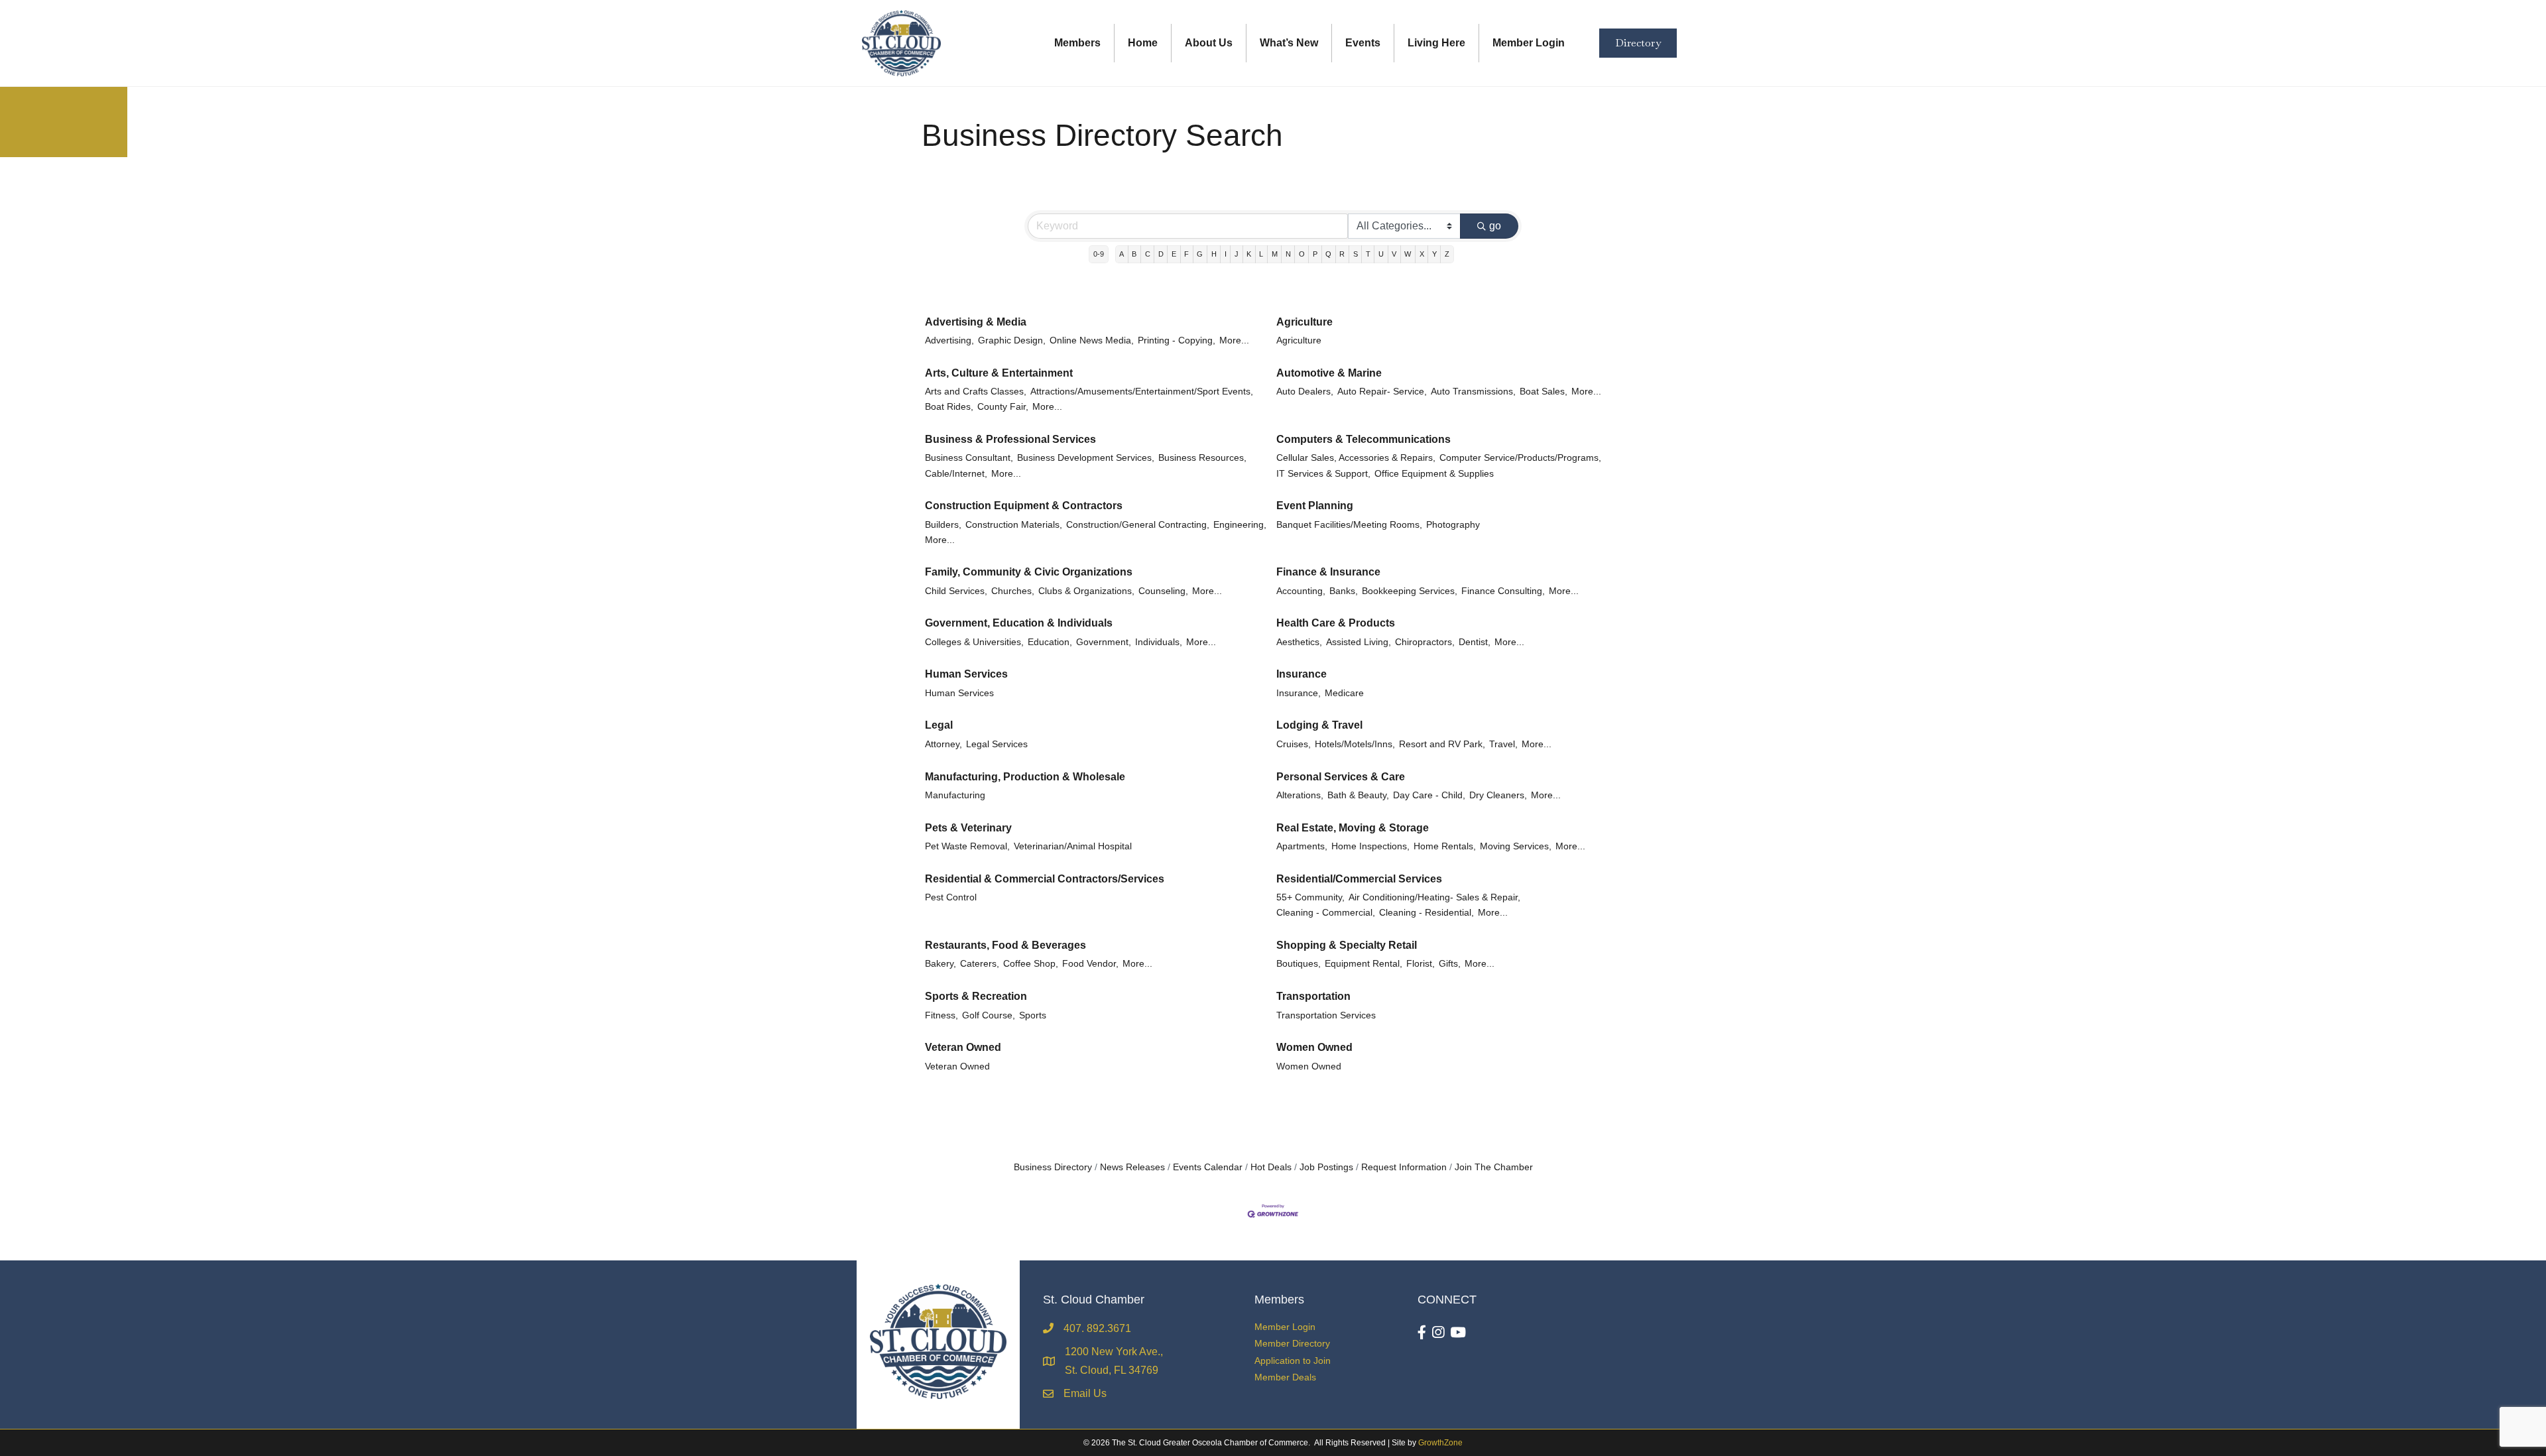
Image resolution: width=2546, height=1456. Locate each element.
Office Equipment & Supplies (1434, 474)
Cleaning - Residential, (1426, 913)
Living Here (1436, 43)
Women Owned (1314, 1047)
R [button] (1342, 254)
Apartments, (1302, 846)
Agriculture (1304, 322)
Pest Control (951, 897)
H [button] (1214, 254)
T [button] (1368, 254)
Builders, (943, 525)
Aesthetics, (1299, 642)
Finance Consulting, (1503, 591)
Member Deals (1285, 1377)
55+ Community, (1310, 897)
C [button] (1148, 254)
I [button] (1226, 254)
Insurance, (1299, 693)
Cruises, (1294, 744)
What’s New (1289, 43)
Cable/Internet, (956, 474)
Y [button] (1434, 254)
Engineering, (1240, 525)
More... (1234, 340)
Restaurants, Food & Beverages (1005, 945)
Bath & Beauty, (1358, 795)
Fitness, (941, 1015)
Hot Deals (1271, 1167)
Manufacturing (955, 795)
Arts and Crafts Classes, (976, 392)
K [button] (1249, 254)
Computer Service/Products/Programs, (1520, 458)
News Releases (1132, 1167)
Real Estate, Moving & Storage (1353, 828)
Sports (1033, 1015)
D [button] (1161, 254)
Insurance (1302, 674)
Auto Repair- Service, (1382, 392)
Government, (1104, 642)
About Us (1209, 43)
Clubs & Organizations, (1086, 591)
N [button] (1288, 254)
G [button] (1200, 254)
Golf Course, (989, 1015)
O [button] (1302, 254)
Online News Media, (1092, 340)
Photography (1453, 525)
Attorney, (943, 744)
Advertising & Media (976, 322)
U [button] (1381, 254)
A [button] (1121, 254)
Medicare (1344, 693)
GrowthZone (1440, 1443)
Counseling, (1163, 591)
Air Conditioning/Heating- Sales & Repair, (1434, 897)
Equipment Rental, (1364, 964)
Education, (1050, 642)
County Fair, (1003, 407)
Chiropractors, (1425, 642)
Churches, (1013, 591)
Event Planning (1315, 506)
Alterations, (1300, 795)
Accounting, (1301, 591)
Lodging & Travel (1319, 725)
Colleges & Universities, (974, 642)
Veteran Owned (963, 1047)
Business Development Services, (1086, 458)
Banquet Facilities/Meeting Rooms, (1349, 525)
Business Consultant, (969, 458)
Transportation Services (1326, 1015)
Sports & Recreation (976, 996)
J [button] (1237, 254)
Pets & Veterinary (968, 828)
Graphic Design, (1012, 340)
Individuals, (1159, 642)
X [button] (1422, 254)
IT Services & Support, (1323, 474)
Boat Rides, (949, 407)
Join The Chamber (1494, 1167)
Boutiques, (1299, 964)
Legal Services (997, 744)
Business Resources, (1202, 458)
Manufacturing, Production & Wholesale (1025, 777)
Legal (939, 725)
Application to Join (1293, 1361)
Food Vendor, (1090, 964)
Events (1363, 43)
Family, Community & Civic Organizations (1029, 572)
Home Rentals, (1445, 846)
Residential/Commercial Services (1359, 879)
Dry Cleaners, (1498, 795)
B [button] (1134, 254)
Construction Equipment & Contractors (1024, 506)
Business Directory (1053, 1167)
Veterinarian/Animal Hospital (1073, 846)
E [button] (1174, 254)
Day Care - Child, (1429, 795)
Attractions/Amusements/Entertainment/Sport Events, (1142, 392)
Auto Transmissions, (1473, 392)
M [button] (1275, 254)
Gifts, (1450, 964)
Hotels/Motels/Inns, (1355, 744)
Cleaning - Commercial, (1326, 913)
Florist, (1421, 964)
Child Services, (956, 591)
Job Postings (1326, 1167)
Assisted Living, (1359, 642)
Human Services (966, 674)
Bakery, (940, 964)
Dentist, (1475, 642)
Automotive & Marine (1329, 373)
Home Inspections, (1370, 846)
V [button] (1394, 254)
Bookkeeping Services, (1410, 591)
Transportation (1313, 996)
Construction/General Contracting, (1138, 525)
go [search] (1495, 226)
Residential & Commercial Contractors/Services (1045, 879)
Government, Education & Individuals (1019, 623)
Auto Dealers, (1305, 392)
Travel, (1503, 744)
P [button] (1315, 254)
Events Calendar (1208, 1167)
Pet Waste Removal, (967, 846)
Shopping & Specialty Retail (1347, 945)
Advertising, (949, 340)
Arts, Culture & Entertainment (999, 373)
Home (1143, 43)
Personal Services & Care (1341, 777)
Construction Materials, (1014, 525)
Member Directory (1292, 1343)
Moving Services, (1516, 846)
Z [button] (1447, 254)
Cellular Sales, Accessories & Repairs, (1356, 458)
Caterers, (980, 964)
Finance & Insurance (1328, 572)
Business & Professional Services (1010, 439)
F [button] (1186, 254)
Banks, (1344, 591)
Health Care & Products (1336, 623)
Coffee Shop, (1031, 964)
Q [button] (1328, 254)
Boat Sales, (1544, 392)
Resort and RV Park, (1442, 744)
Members (1077, 43)
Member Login (1529, 43)
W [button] (1408, 254)
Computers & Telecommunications (1364, 439)
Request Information (1404, 1167)
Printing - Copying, (1177, 340)
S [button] (1356, 254)
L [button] (1261, 254)
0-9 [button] (1099, 254)
